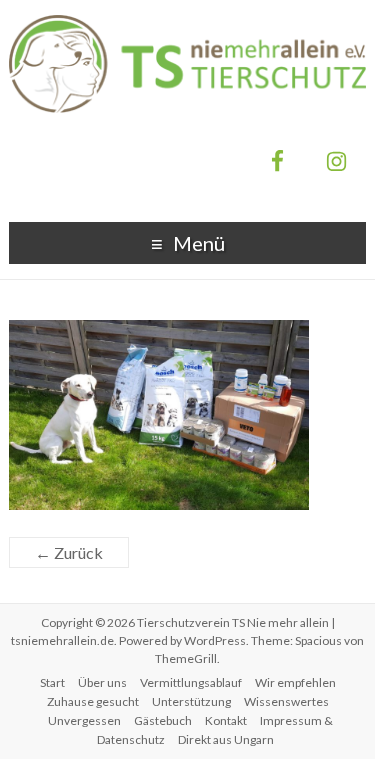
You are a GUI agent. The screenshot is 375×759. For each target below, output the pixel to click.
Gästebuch (163, 720)
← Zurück (69, 552)
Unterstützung (191, 701)
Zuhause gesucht (93, 701)
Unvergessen (84, 720)
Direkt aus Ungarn (226, 739)
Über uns (102, 682)
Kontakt (226, 720)
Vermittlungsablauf (191, 682)
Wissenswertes (286, 701)
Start (52, 682)
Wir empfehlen (295, 682)
